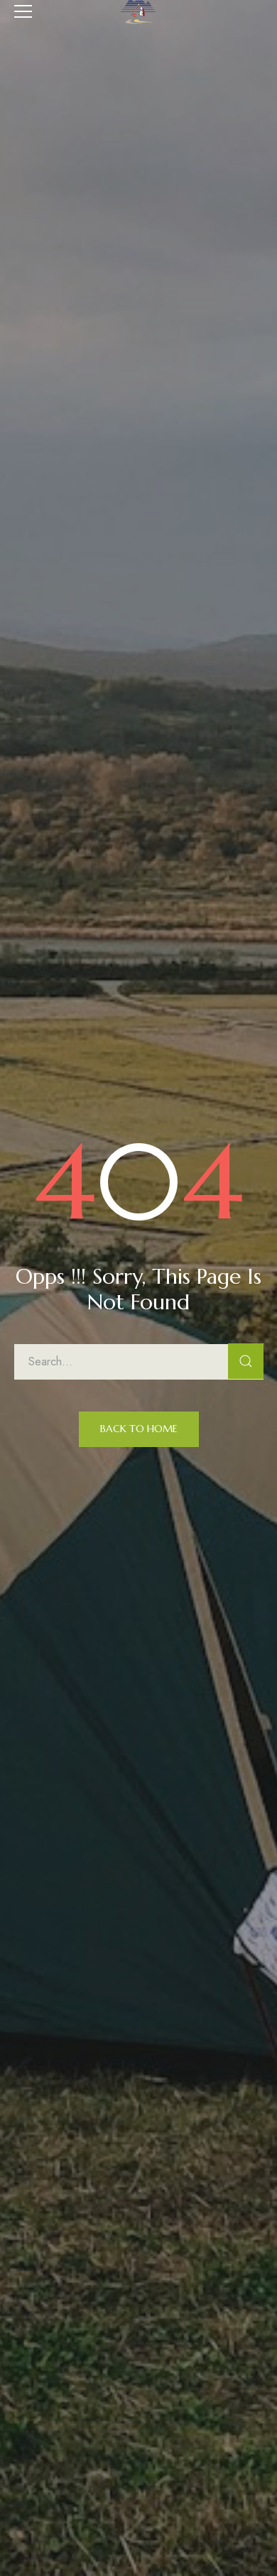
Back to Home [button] (139, 1429)
